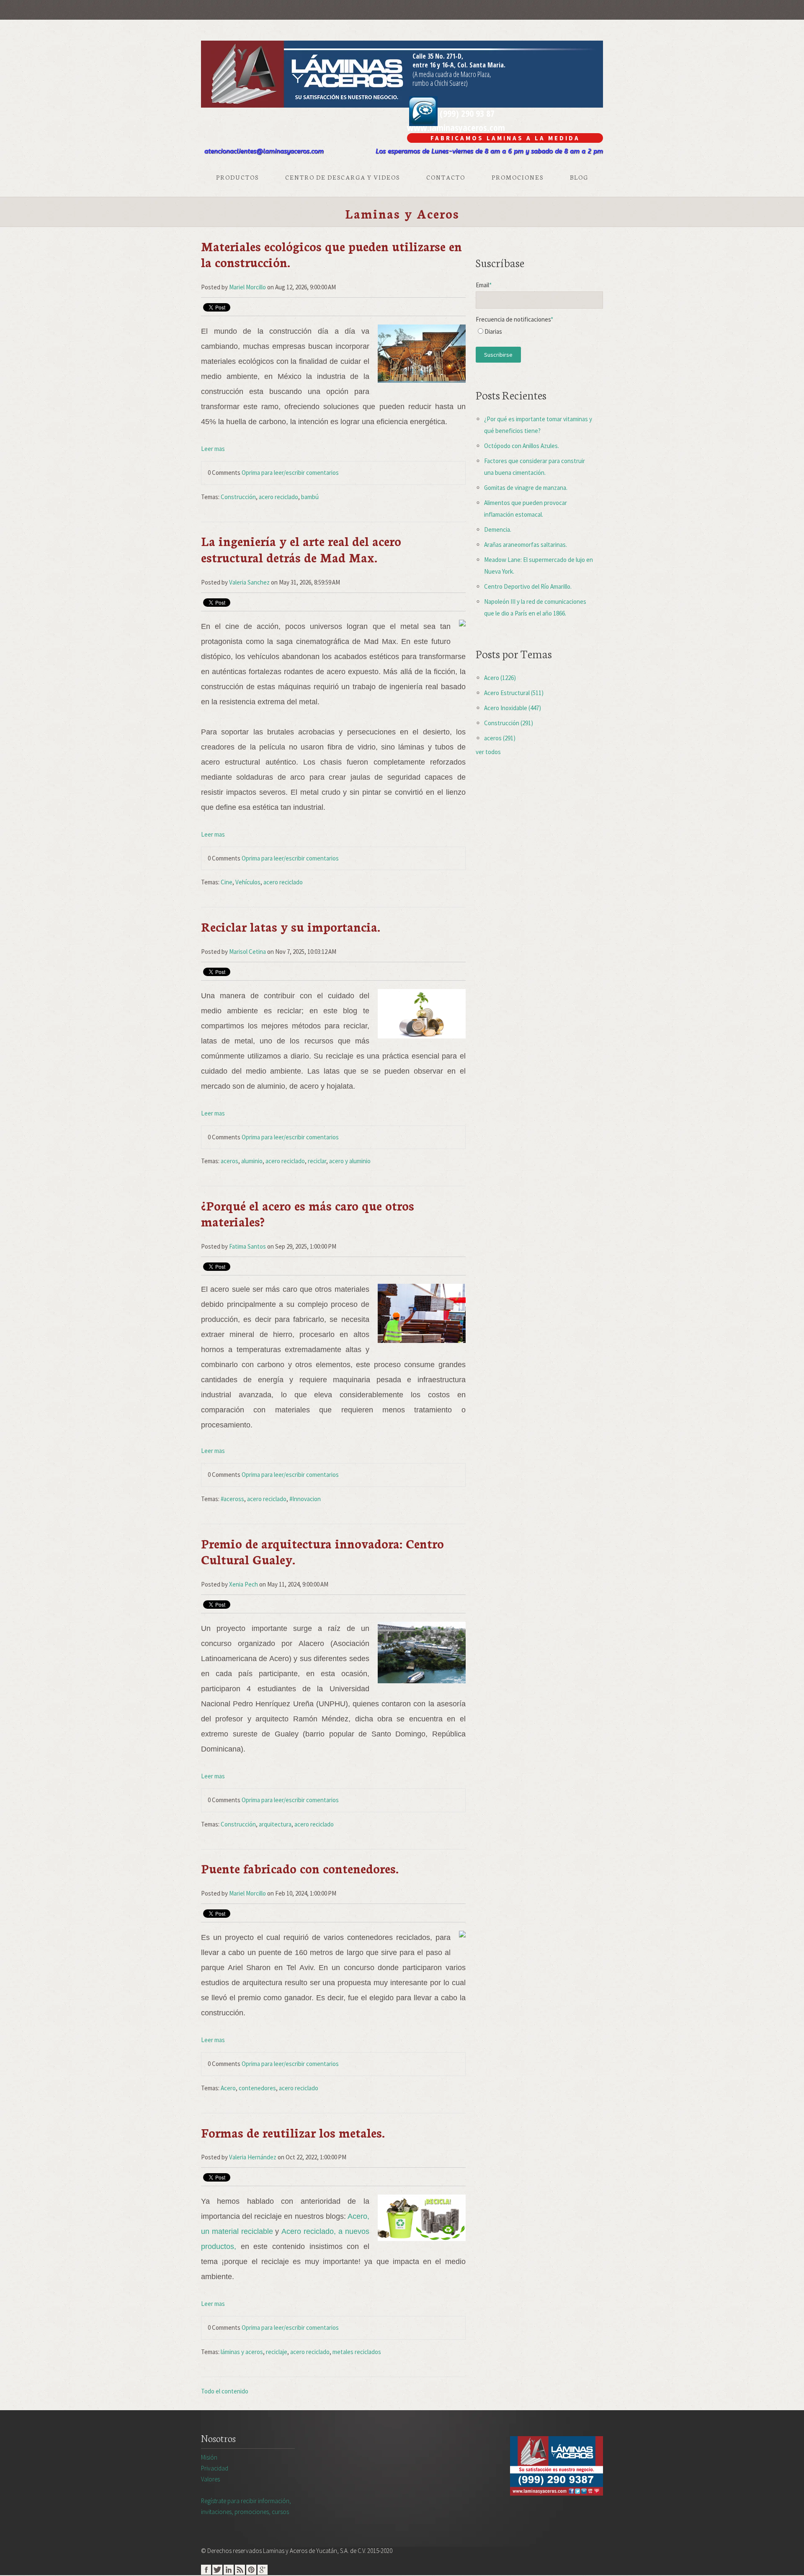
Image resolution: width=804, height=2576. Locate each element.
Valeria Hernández (253, 2157)
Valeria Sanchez (249, 582)
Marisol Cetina (247, 952)
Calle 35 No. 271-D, (438, 56)
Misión (209, 2457)
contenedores (257, 2088)
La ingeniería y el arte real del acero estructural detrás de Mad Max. (301, 549)
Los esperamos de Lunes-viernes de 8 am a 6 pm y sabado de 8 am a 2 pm (489, 151)
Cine (227, 882)
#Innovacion (305, 1499)
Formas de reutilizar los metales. (293, 2132)
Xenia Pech (244, 1584)
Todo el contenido (225, 2391)
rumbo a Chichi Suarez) (440, 83)
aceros (229, 1161)
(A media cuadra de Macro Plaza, (452, 74)
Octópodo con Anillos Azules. (522, 446)
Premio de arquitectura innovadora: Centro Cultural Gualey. (322, 1551)
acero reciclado (278, 497)
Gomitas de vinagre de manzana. (526, 488)
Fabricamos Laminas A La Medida (505, 138)
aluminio (252, 1161)
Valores (210, 2479)
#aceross (232, 1499)
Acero (228, 2088)
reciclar (317, 1161)
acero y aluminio (350, 1161)
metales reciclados (357, 2352)
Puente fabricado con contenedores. (300, 1868)
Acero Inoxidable (513, 708)
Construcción (238, 497)
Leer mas (213, 449)
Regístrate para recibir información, (246, 2506)
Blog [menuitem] (579, 177)
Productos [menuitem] (237, 177)
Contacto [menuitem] (446, 177)
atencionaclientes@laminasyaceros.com (264, 151)
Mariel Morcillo (247, 287)
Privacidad (215, 2468)
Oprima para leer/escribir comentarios (290, 473)
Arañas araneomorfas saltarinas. (526, 545)
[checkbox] (539, 334)
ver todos (488, 752)
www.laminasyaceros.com (456, 127)
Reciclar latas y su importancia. (291, 926)
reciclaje (277, 2352)
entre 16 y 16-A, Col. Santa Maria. (459, 65)
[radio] (539, 334)
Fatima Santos (247, 1246)
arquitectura (275, 1824)
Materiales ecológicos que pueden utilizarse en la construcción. (331, 254)
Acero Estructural (514, 693)
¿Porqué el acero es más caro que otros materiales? (308, 1213)
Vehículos (248, 882)
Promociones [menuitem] (518, 177)
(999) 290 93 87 (466, 113)
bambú (310, 497)
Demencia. (498, 529)
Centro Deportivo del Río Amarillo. (528, 586)
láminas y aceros (242, 2352)
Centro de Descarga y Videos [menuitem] (343, 177)
